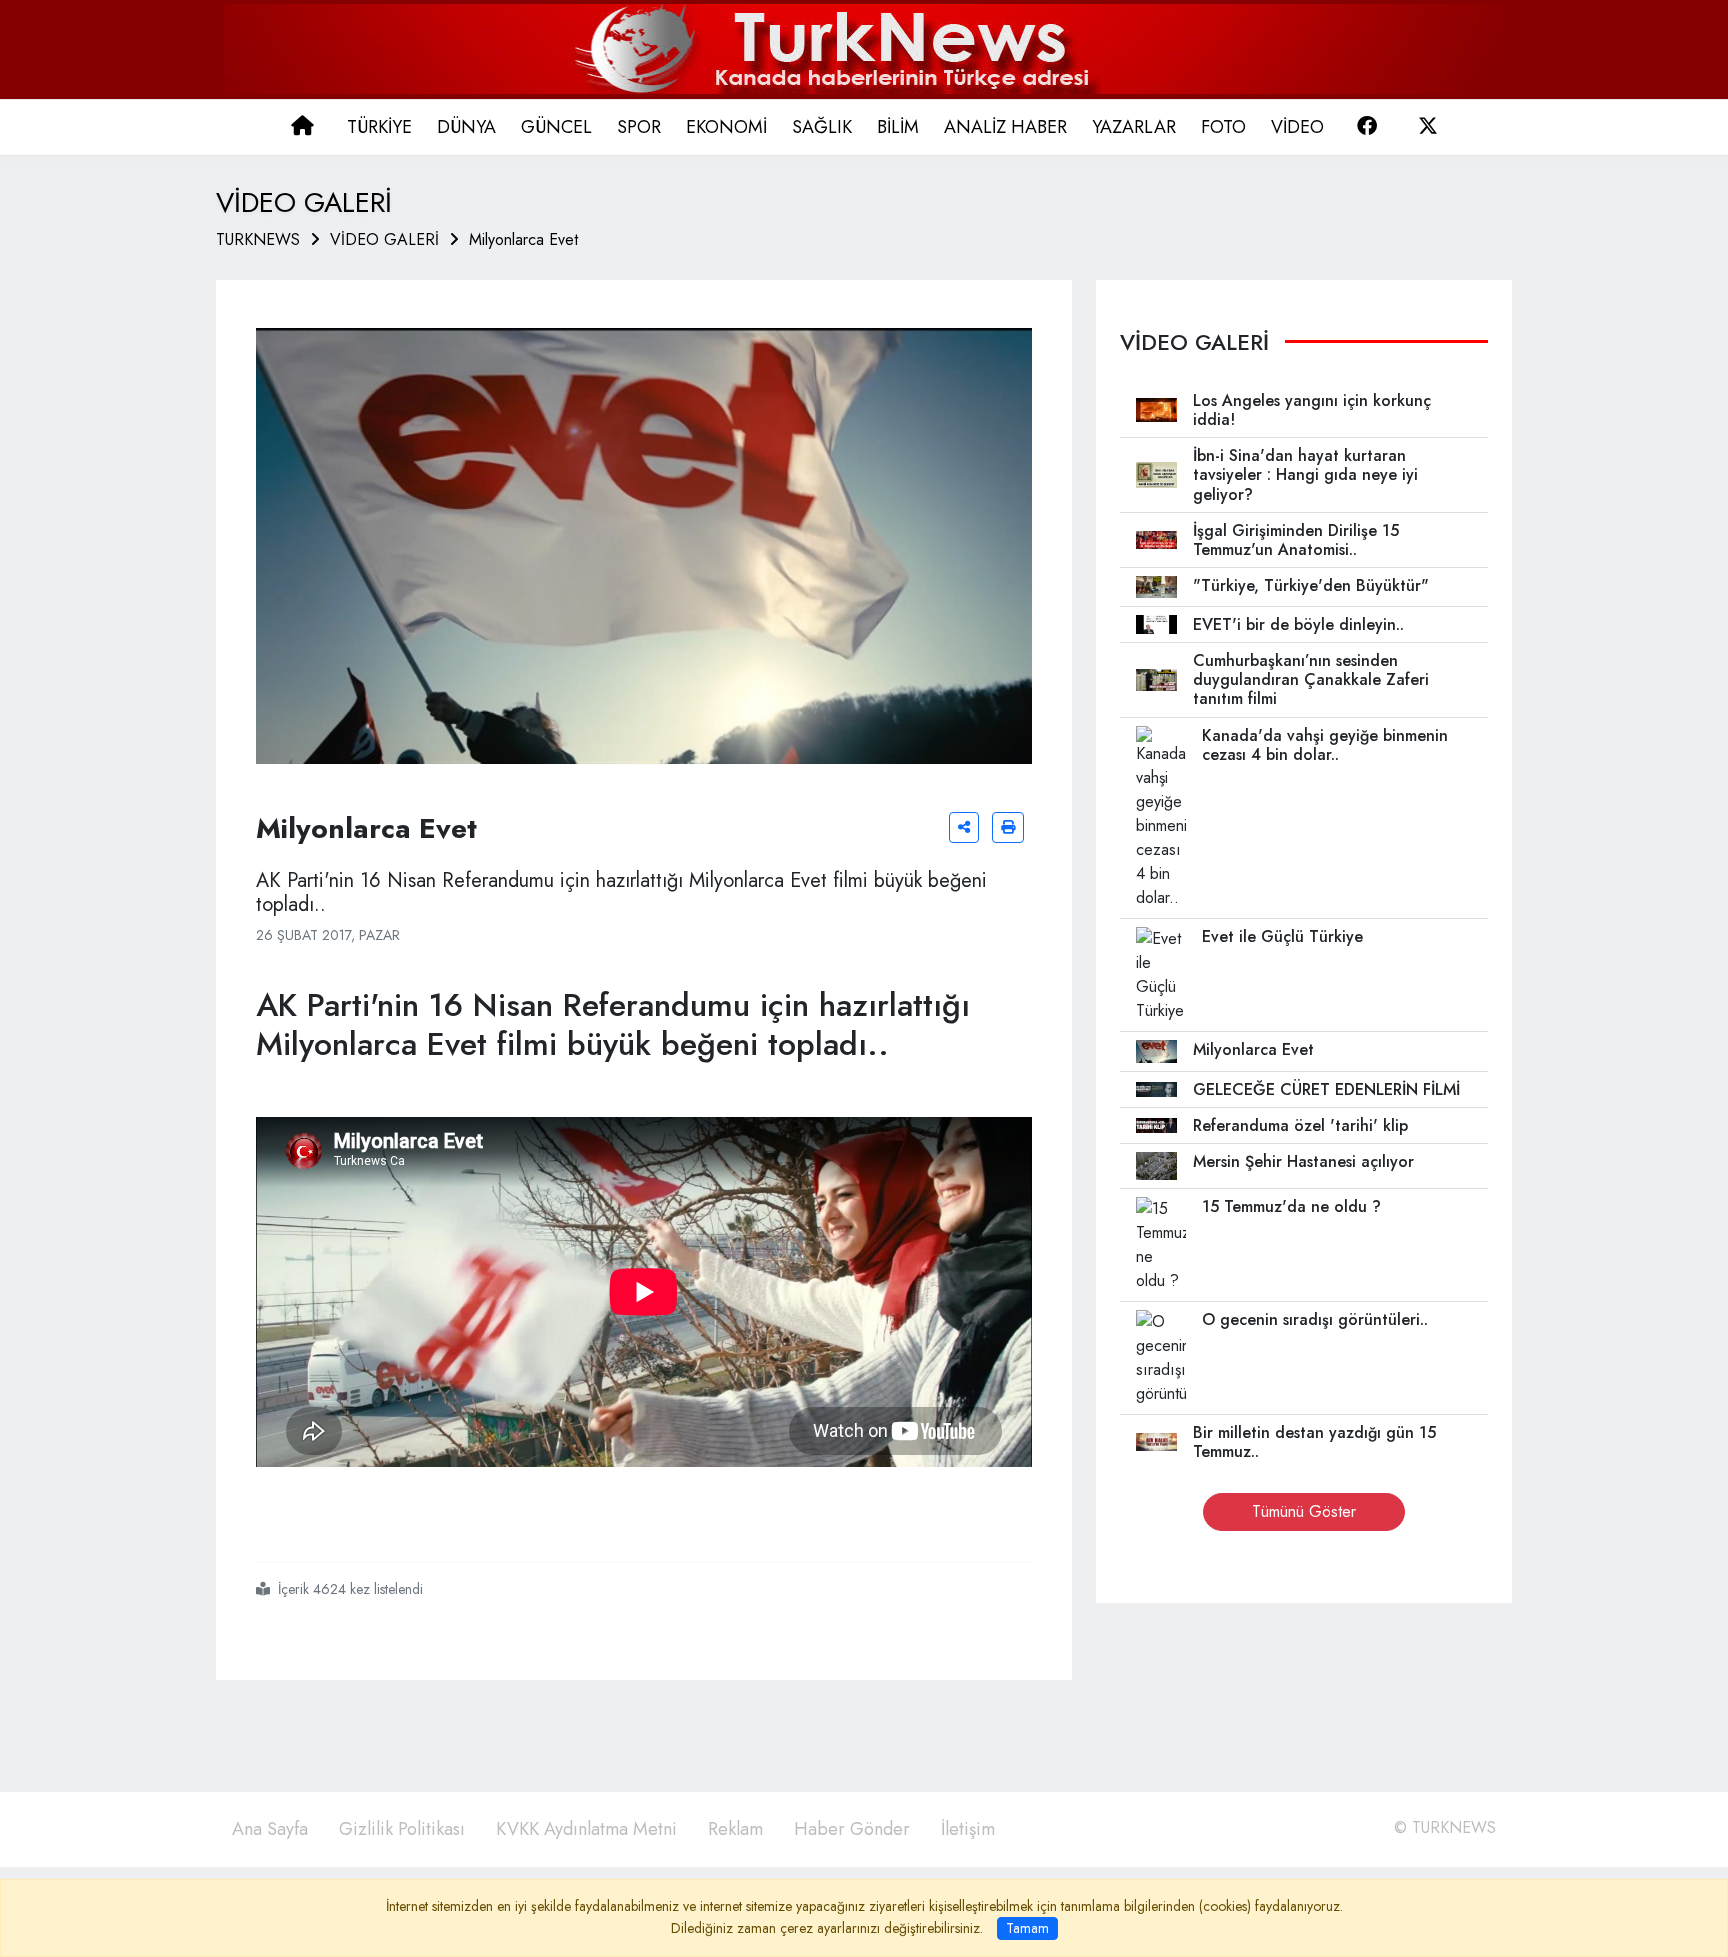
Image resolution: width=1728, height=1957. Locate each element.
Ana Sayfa (270, 1829)
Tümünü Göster (1304, 1511)
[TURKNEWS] (864, 47)
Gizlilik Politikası (402, 1829)
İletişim (968, 1829)
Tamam (1027, 1928)
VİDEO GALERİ (384, 239)
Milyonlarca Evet (523, 239)
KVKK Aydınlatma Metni (586, 1829)
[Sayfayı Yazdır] (1008, 827)
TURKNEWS (258, 239)
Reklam (735, 1829)
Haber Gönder (852, 1829)
